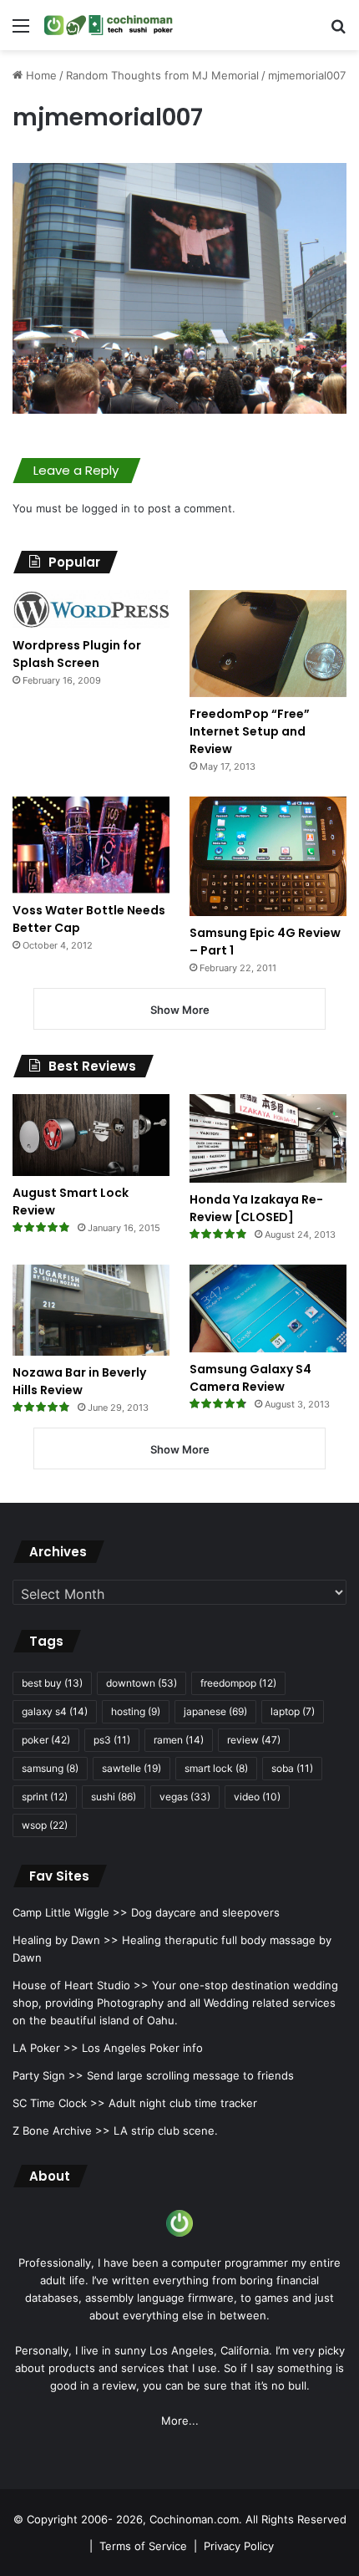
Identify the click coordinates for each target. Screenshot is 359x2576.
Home (40, 75)
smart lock (216, 1768)
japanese (215, 1711)
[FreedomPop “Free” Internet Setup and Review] (268, 644)
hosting (136, 1711)
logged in (106, 508)
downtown (142, 1683)
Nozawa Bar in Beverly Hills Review (79, 1381)
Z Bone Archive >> (61, 2131)
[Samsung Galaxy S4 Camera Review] (268, 1308)
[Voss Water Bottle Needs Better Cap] (91, 845)
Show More (180, 1010)
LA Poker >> (46, 2048)
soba (292, 1768)
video (257, 1797)
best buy (52, 1683)
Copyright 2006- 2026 (85, 2519)
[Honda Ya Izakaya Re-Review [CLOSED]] (268, 1138)
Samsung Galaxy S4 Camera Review (250, 1378)
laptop (293, 1711)
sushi (114, 1797)
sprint (45, 1797)
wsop (45, 1825)
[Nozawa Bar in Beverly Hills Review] (91, 1310)
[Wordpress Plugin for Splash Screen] (91, 609)
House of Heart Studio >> (81, 1985)
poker (46, 1740)
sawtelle (131, 1768)
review (254, 1740)
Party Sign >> (48, 2075)
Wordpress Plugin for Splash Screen (77, 654)
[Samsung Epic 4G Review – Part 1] (268, 856)
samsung (50, 1768)
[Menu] (21, 31)
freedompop (238, 1683)
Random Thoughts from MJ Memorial (162, 75)
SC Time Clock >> (59, 2103)
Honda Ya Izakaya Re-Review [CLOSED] (256, 1208)
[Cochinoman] (109, 25)
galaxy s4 (55, 1711)
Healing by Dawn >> (66, 1940)
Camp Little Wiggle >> (70, 1912)
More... (180, 2421)
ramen (179, 1740)
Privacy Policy (239, 2546)
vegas (185, 1797)
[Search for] (338, 31)
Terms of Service (143, 2546)
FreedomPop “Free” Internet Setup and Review (250, 731)
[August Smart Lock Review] (91, 1135)
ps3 (112, 1740)
